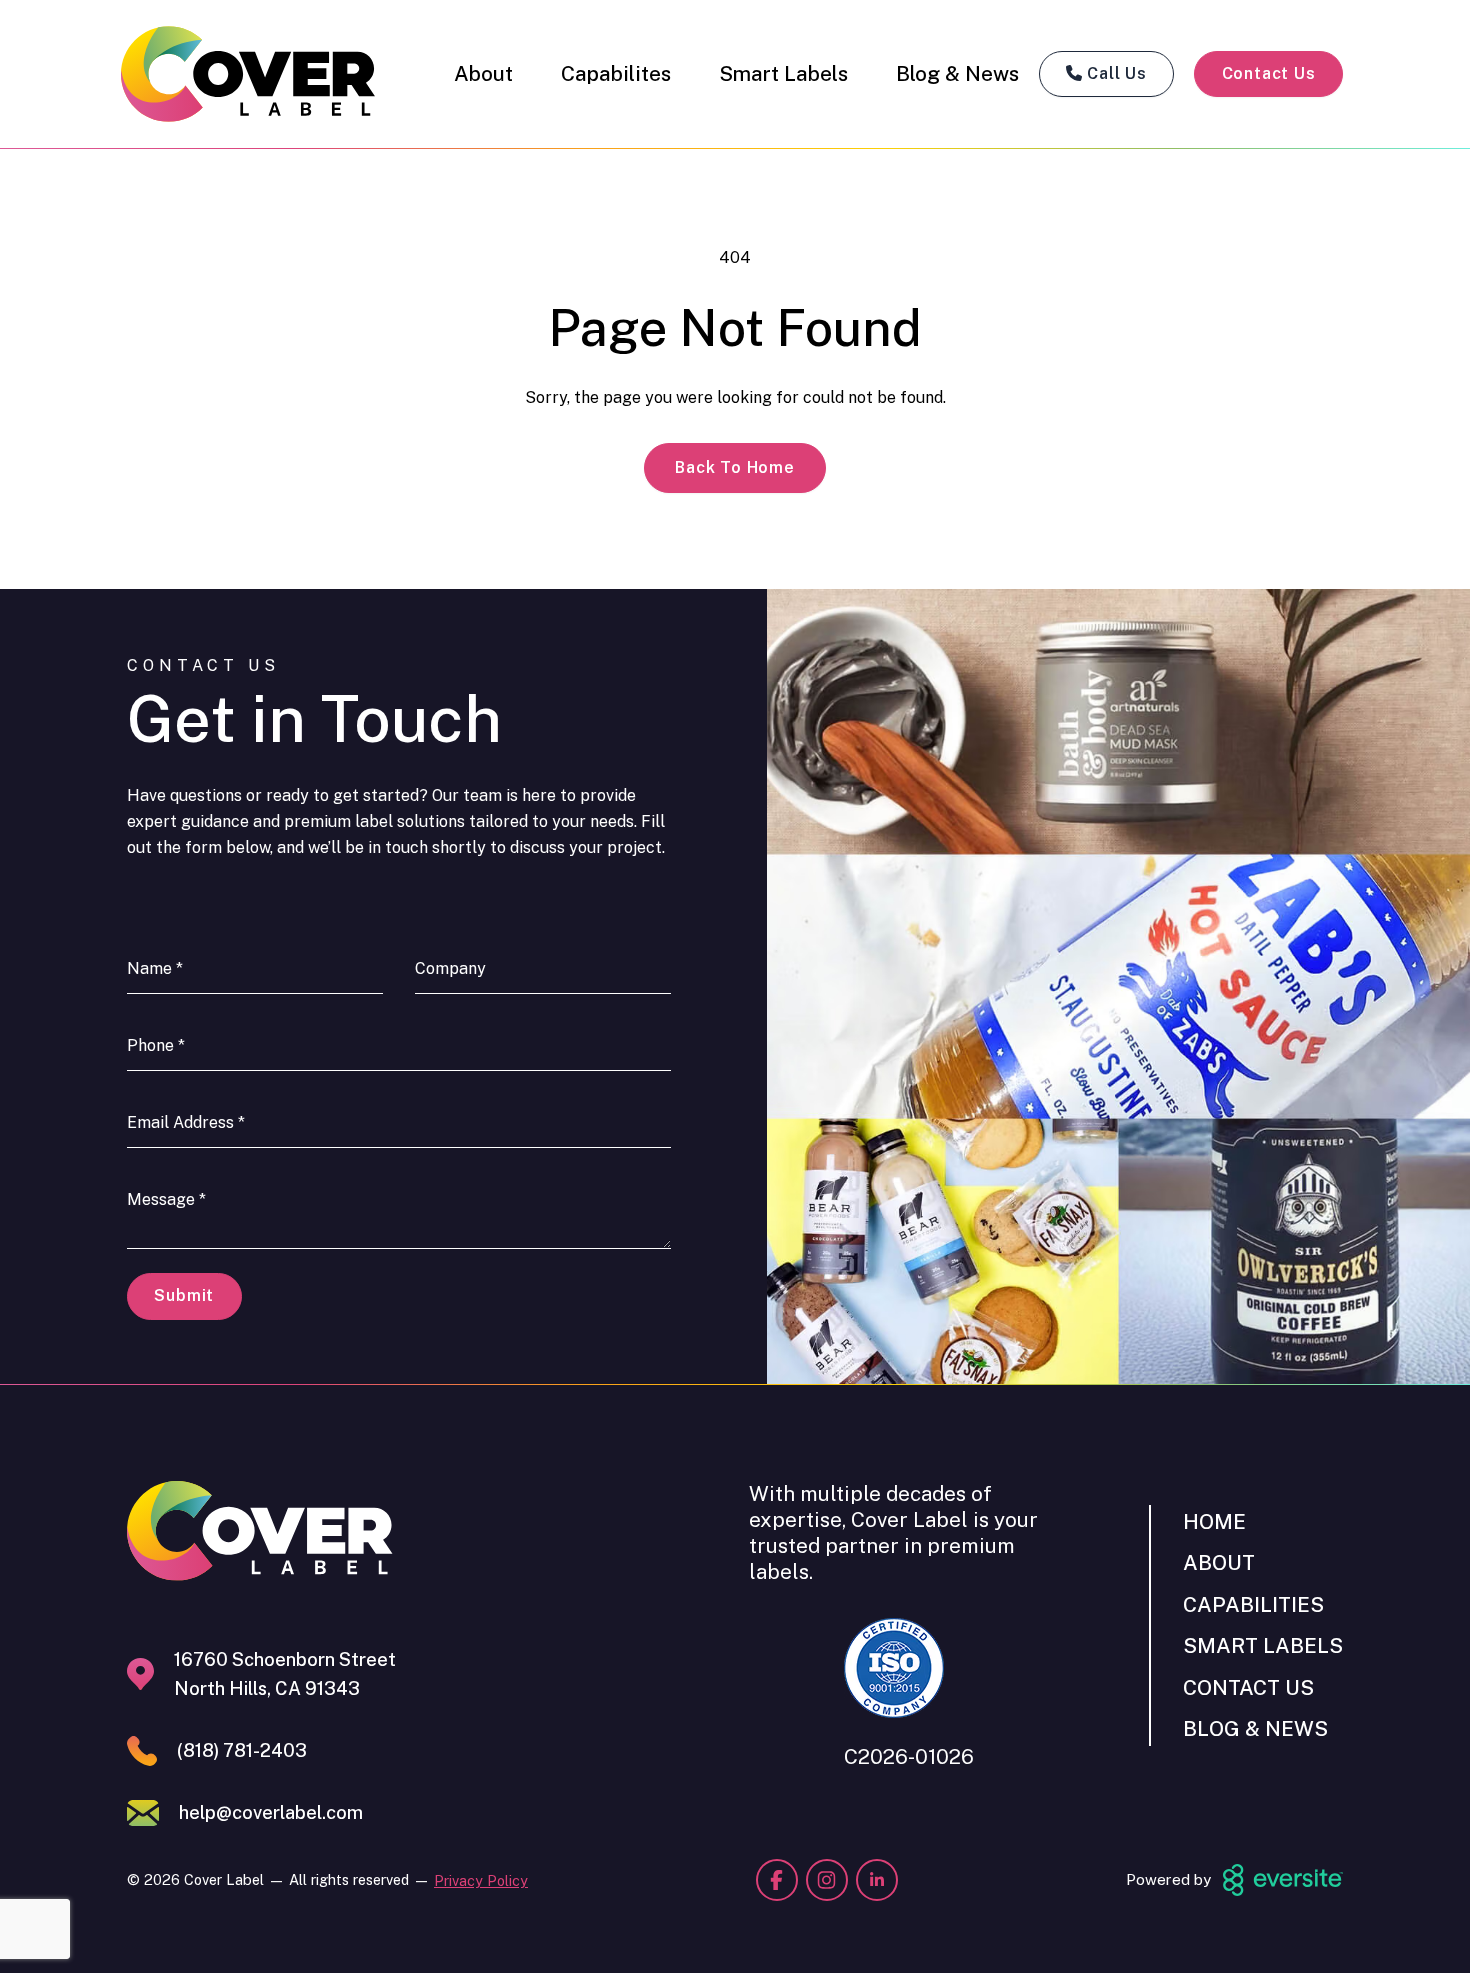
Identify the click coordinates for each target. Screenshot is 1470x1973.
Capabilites (616, 73)
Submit (184, 1295)
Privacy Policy (481, 1880)
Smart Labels (783, 73)
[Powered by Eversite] (1283, 1880)
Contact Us (1269, 73)
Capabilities (1253, 1604)
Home (1214, 1521)
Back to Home (735, 467)
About (483, 73)
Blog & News (957, 73)
